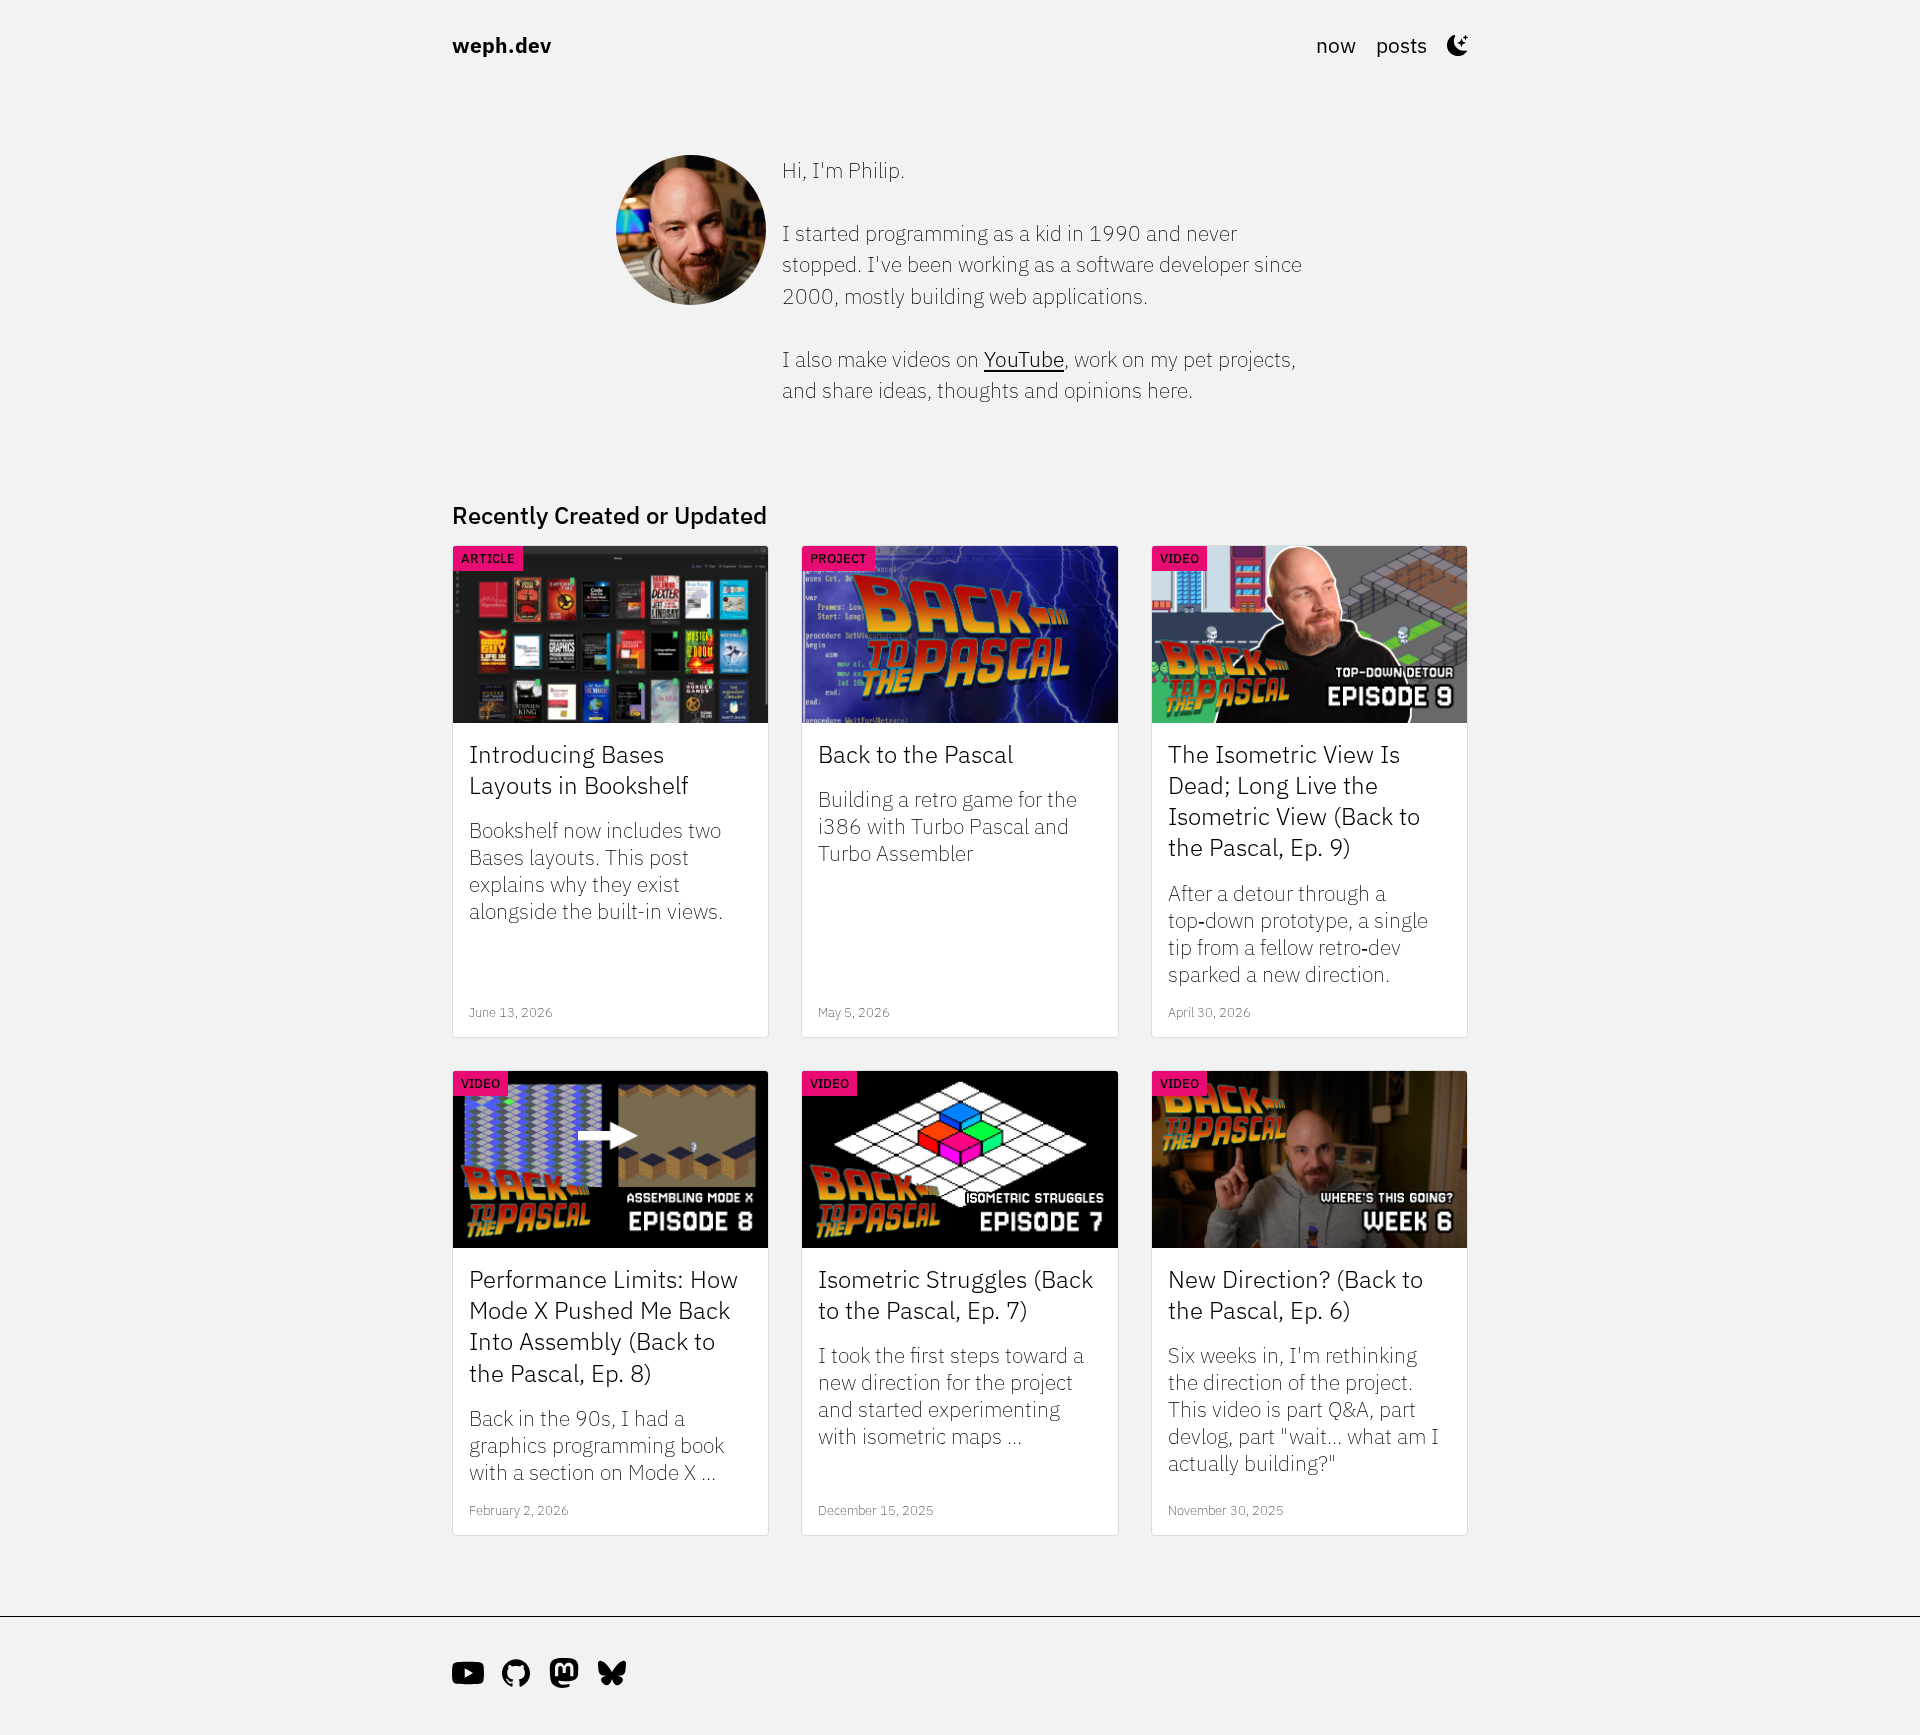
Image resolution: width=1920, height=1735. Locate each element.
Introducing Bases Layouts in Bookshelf (578, 770)
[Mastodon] (564, 1676)
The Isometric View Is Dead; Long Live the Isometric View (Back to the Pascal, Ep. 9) (1294, 801)
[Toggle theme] (1457, 45)
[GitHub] (516, 1676)
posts (1401, 45)
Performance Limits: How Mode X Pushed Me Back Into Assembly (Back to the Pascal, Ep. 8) (603, 1326)
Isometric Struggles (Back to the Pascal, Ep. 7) (955, 1295)
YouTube (1024, 359)
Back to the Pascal (915, 754)
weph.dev (501, 45)
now (1336, 45)
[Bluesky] (612, 1676)
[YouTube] (468, 1676)
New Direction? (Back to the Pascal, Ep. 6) (1295, 1295)
